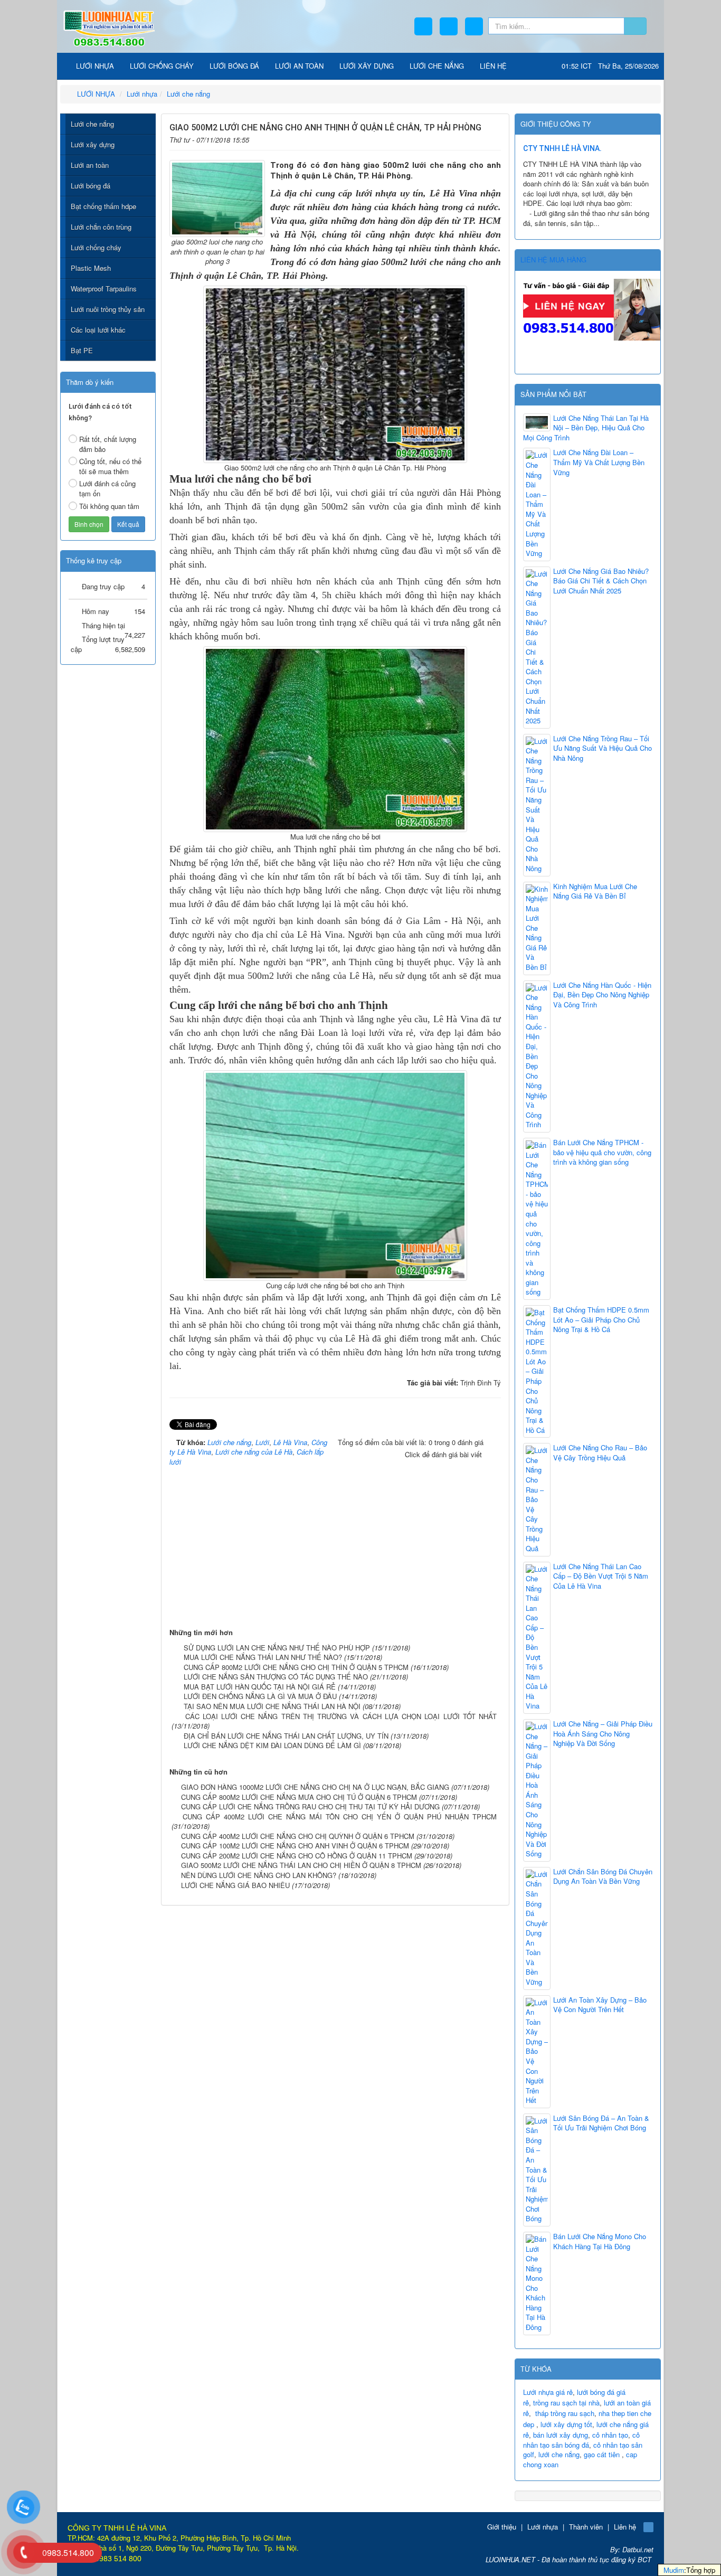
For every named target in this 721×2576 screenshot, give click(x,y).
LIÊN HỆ (493, 66)
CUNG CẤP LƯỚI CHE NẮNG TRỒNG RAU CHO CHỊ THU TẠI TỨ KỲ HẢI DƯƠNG (310, 1806)
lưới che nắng (559, 2454)
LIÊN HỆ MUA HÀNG (553, 260)
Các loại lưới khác (98, 330)
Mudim (674, 2570)
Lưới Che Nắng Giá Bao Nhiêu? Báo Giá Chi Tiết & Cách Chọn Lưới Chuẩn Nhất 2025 (601, 581)
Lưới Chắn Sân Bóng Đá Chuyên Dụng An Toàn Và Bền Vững (603, 1877)
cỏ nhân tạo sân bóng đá (581, 2440)
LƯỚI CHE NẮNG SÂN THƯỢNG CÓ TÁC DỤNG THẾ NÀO (276, 1677)
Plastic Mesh (91, 268)
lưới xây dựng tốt (566, 2424)
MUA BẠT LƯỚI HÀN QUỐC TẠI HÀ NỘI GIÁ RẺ (260, 1687)
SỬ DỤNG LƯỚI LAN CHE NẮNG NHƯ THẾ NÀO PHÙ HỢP (277, 1648)
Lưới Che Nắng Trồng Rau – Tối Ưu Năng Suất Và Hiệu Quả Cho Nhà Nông (603, 748)
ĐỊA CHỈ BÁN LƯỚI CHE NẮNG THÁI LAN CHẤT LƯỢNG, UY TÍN (286, 1736)
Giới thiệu (502, 2527)
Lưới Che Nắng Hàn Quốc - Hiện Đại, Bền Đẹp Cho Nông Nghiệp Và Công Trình (602, 995)
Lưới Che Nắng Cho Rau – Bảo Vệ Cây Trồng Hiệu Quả (600, 1453)
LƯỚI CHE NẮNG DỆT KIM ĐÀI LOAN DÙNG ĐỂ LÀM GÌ (272, 1745)
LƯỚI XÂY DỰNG (367, 66)
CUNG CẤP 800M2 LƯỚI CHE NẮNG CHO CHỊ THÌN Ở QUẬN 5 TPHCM (296, 1667)
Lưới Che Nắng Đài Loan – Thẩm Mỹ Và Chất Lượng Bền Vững (599, 462)
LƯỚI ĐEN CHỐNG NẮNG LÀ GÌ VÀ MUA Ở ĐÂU (260, 1696)
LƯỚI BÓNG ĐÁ (234, 66)
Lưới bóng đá (91, 186)
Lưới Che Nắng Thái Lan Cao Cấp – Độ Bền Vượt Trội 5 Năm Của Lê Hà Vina (601, 1576)
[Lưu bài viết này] (494, 138)
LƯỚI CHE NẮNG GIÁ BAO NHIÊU (235, 1885)
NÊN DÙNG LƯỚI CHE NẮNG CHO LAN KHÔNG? (259, 1875)
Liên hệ (625, 2527)
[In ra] (477, 138)
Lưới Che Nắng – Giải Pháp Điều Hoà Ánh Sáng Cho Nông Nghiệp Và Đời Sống (603, 1734)
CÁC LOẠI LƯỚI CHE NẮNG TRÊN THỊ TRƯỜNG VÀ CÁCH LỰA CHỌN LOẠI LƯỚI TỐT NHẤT (341, 1716)
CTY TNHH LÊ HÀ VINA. (562, 148)
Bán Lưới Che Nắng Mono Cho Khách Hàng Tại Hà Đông (600, 2242)
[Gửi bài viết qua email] (461, 138)
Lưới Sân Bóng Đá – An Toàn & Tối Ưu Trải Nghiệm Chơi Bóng (601, 2123)
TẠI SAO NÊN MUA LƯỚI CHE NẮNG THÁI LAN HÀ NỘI (272, 1706)
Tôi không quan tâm (109, 506)
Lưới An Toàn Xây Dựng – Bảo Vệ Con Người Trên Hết (600, 2005)
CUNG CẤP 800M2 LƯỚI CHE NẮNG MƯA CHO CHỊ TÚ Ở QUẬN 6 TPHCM (299, 1797)
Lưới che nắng (92, 124)
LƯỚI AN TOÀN (299, 66)
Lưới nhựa (543, 2527)
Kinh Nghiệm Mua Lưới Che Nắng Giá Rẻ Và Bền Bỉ (595, 891)
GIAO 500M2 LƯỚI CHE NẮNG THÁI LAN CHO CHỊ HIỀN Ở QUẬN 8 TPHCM (301, 1865)
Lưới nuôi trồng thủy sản (108, 309)
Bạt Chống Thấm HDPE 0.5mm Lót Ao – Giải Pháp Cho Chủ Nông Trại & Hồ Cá (601, 1320)
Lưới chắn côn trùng (101, 227)
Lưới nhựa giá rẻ (548, 2392)
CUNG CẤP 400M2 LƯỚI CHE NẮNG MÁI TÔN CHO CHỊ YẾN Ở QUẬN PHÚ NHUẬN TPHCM (340, 1817)
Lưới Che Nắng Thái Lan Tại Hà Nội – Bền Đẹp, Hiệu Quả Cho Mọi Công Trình (586, 428)
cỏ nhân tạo (610, 2435)
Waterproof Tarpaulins (104, 289)
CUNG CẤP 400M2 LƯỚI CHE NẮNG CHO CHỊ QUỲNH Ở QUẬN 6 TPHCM (298, 1836)
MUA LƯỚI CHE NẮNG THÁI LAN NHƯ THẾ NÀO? (263, 1657)
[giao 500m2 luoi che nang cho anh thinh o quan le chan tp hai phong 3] (217, 197)
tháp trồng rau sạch (565, 2413)
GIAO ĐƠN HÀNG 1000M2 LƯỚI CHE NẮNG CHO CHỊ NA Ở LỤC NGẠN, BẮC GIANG (315, 1787)
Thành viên (586, 2527)
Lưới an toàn (90, 165)
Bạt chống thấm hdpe (103, 206)
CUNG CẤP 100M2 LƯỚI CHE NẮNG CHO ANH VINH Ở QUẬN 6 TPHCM (295, 1846)
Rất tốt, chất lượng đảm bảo (108, 444)
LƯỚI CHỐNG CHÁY (162, 66)
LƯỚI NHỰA (94, 66)
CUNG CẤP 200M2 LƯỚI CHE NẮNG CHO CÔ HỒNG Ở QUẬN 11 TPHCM (297, 1856)
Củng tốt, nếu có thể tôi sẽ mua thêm (110, 466)
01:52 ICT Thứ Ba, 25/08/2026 (610, 66)
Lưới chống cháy (96, 247)
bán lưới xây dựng (561, 2435)
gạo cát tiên (602, 2454)
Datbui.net (638, 2549)
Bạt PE (82, 350)
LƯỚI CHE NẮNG (437, 66)
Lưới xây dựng (93, 144)
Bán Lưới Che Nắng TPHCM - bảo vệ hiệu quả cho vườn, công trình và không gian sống (602, 1152)
